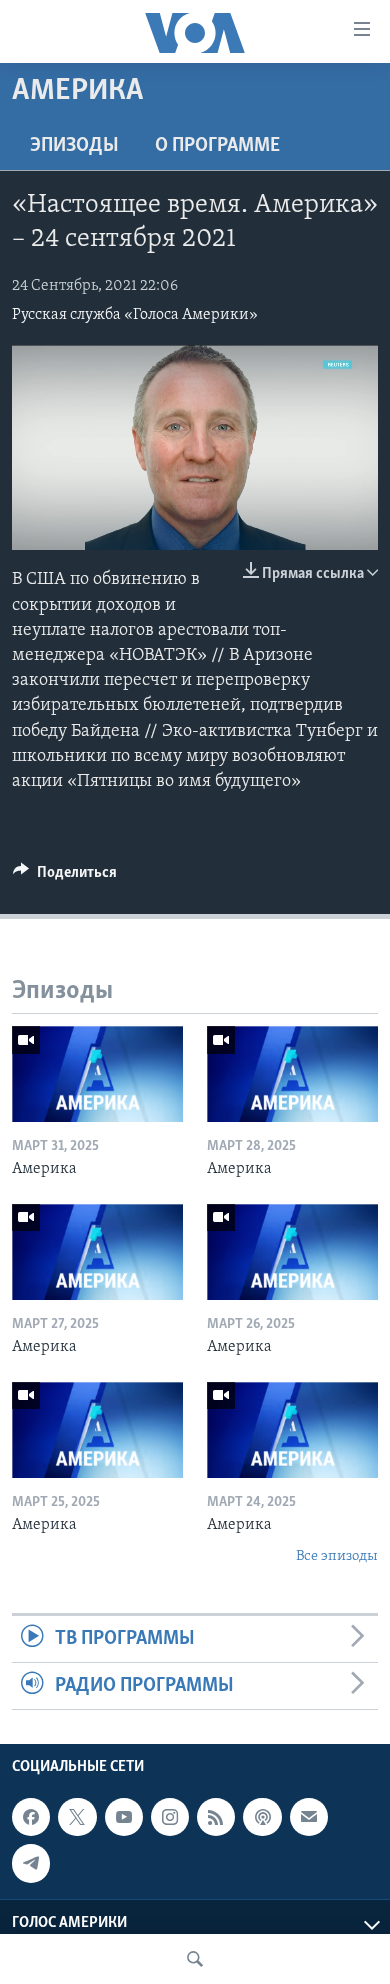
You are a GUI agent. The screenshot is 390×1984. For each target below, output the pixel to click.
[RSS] (216, 1818)
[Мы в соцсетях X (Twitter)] (77, 1818)
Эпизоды (74, 146)
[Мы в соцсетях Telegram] (31, 1864)
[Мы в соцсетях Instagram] (170, 1818)
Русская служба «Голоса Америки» (135, 315)
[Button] (65, 877)
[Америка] (97, 1074)
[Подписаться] (309, 1818)
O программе (217, 146)
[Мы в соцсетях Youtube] (124, 1818)
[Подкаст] (262, 1818)
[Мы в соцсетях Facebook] (31, 1818)
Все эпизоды (337, 1556)
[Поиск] (195, 1959)
